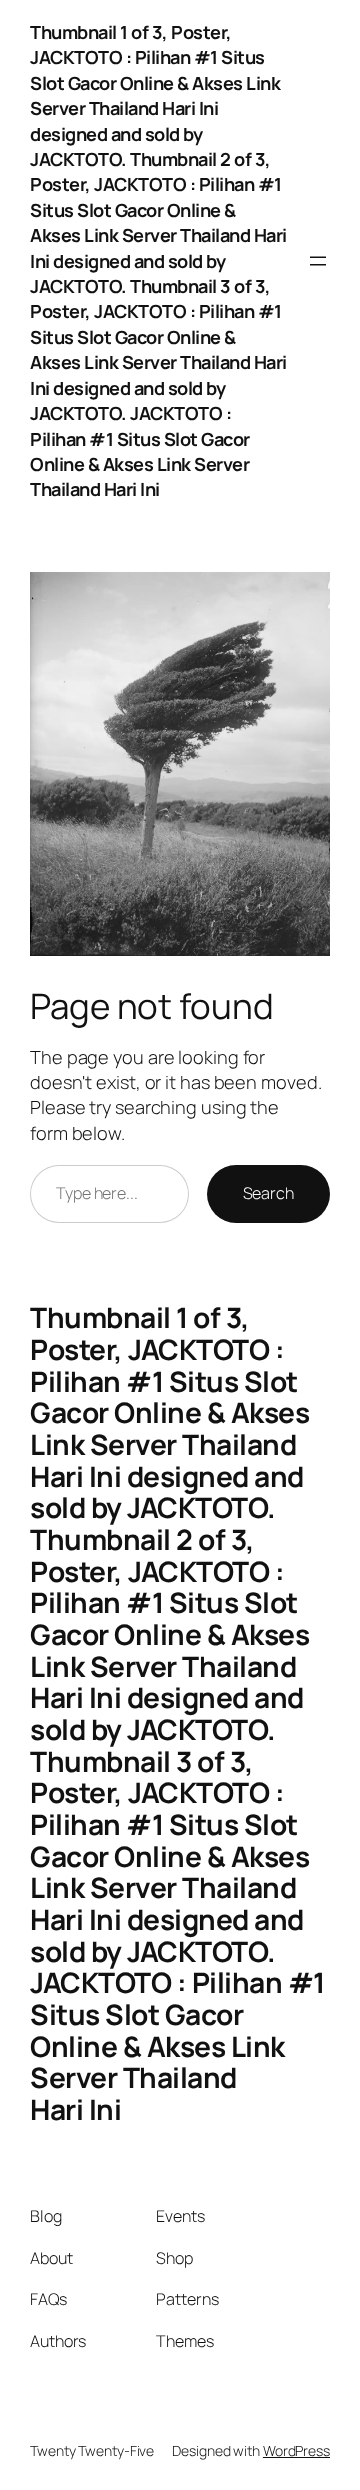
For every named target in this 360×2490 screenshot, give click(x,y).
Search (268, 1193)
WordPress (296, 2450)
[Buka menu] (318, 261)
